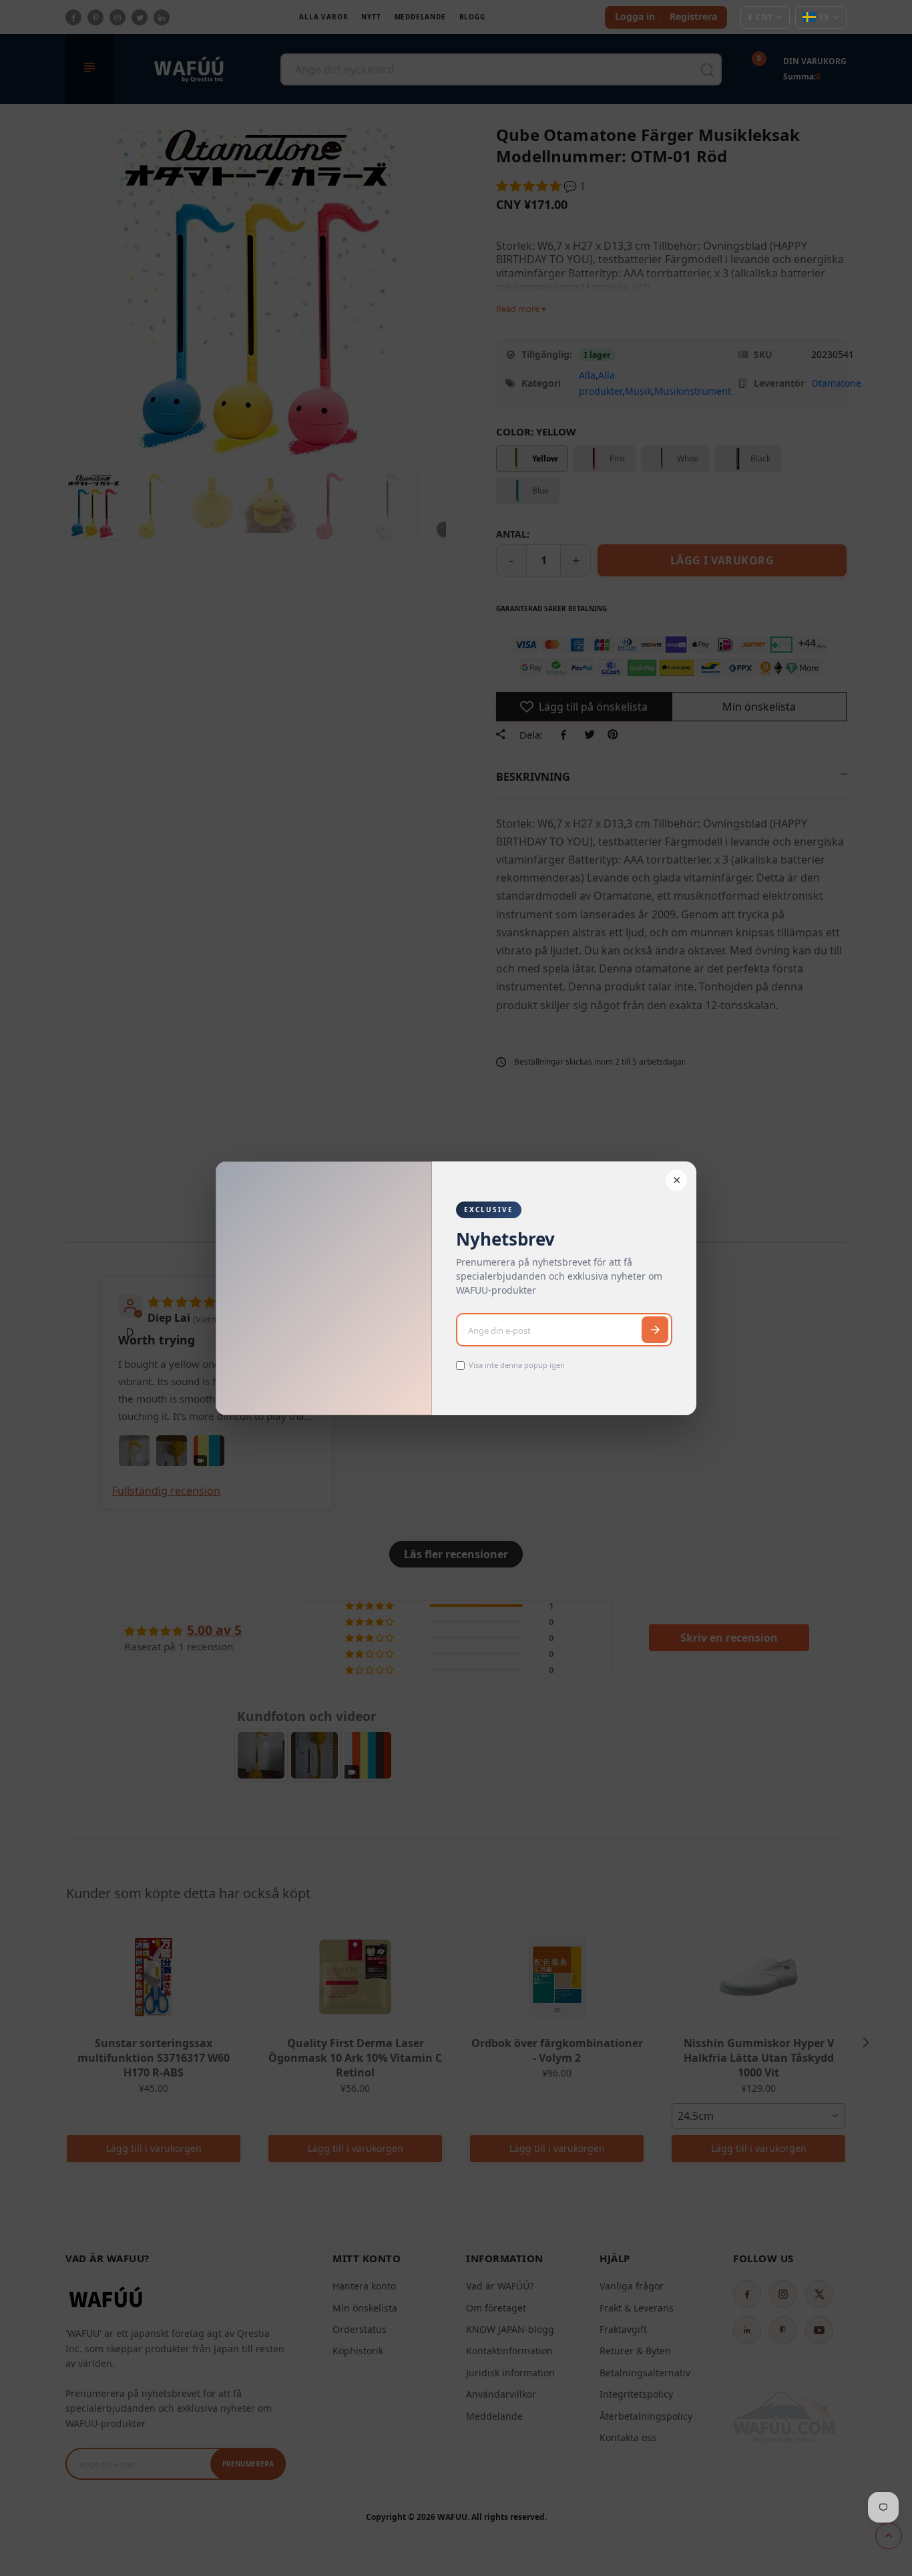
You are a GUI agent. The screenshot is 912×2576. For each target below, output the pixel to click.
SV (824, 17)
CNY (760, 17)
